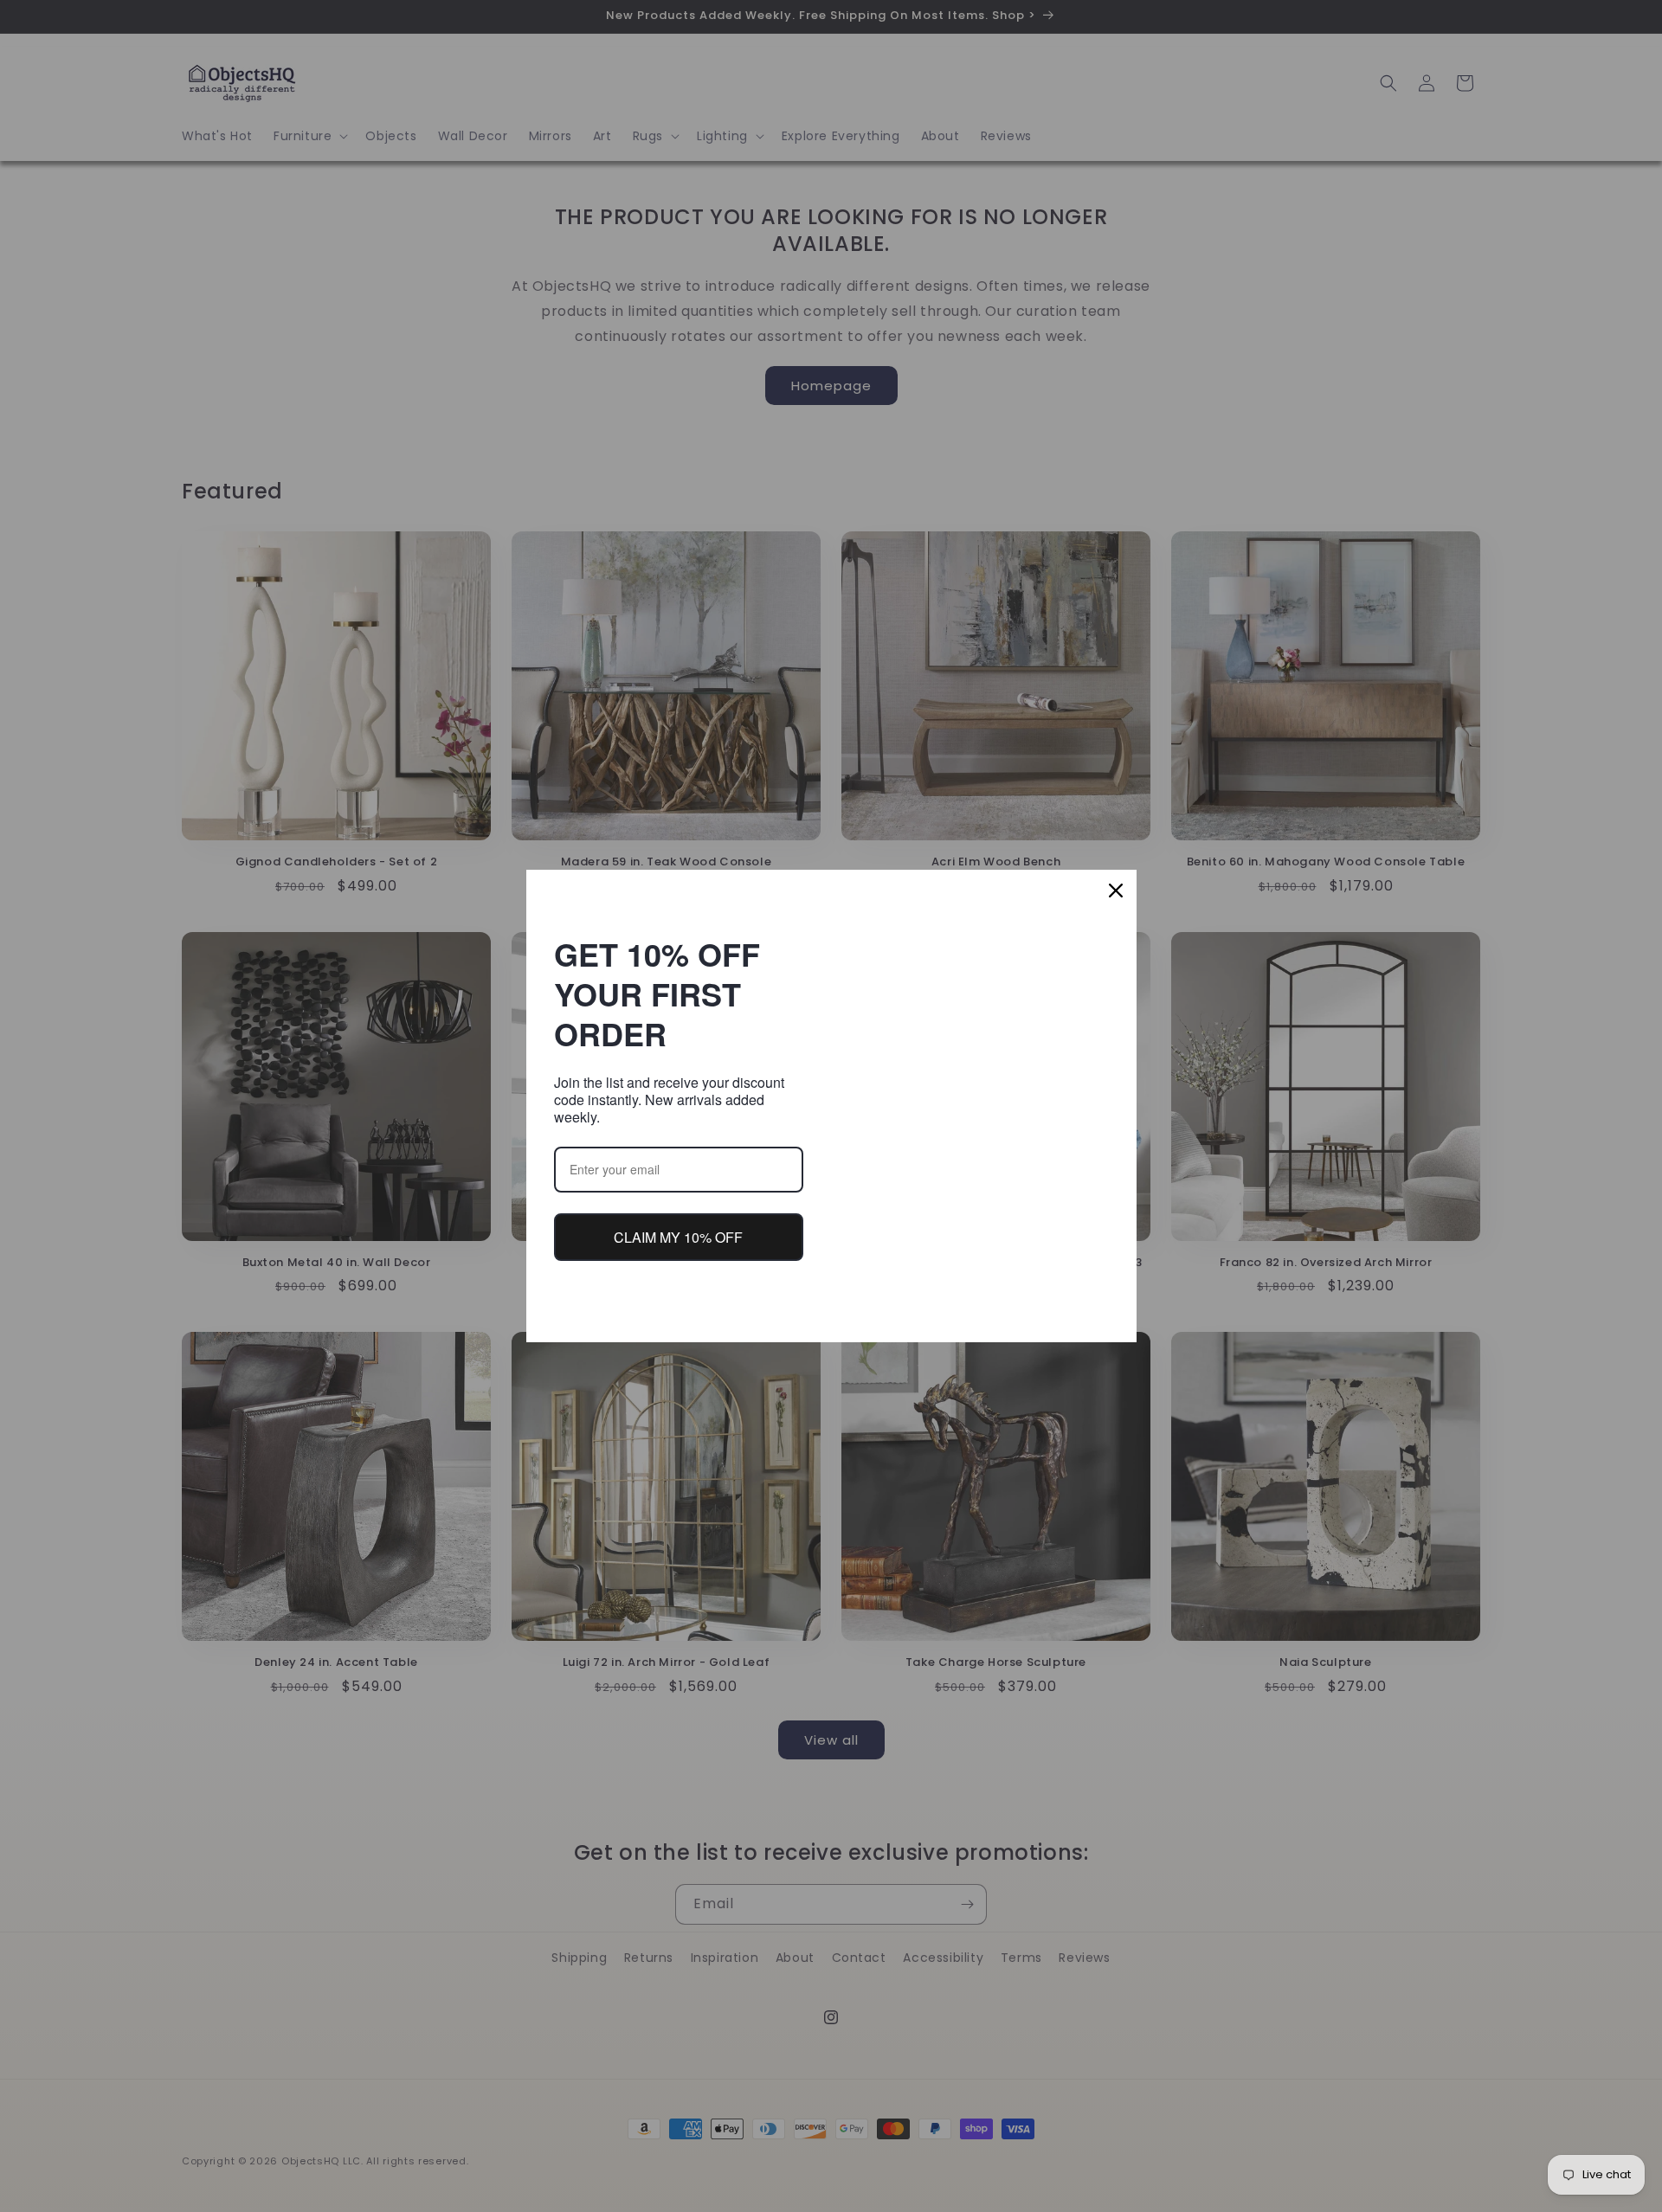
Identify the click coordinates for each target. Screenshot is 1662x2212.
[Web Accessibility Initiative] (7, 2171)
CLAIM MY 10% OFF (678, 1237)
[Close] (1116, 891)
